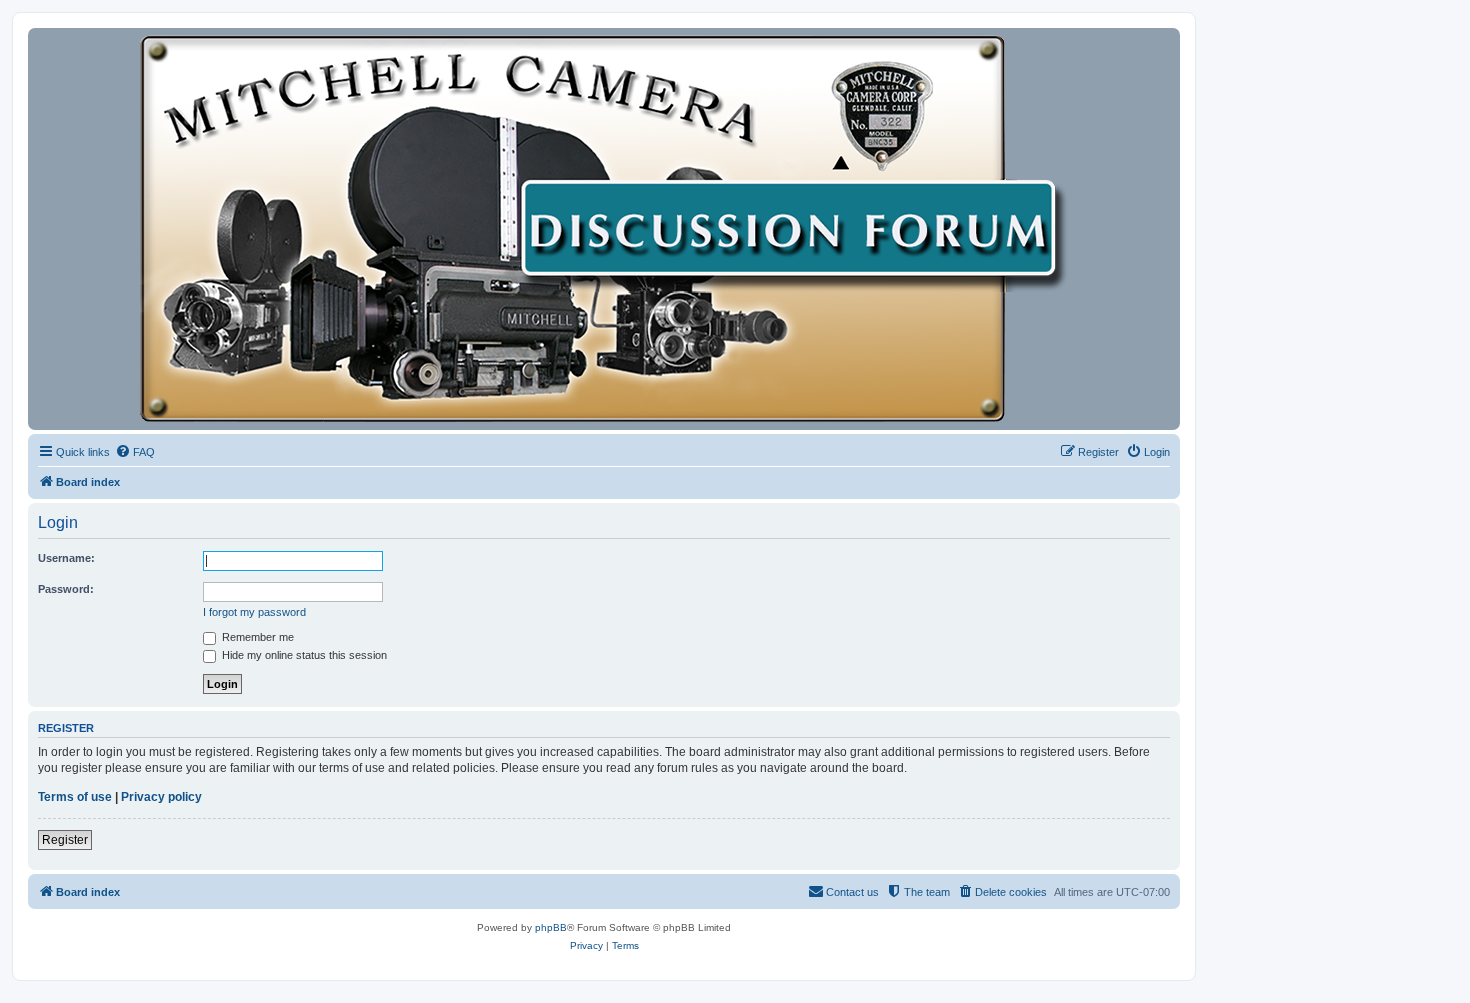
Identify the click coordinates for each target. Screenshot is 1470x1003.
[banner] (604, 229)
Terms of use (75, 797)
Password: (66, 589)
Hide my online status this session (303, 655)
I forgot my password (254, 612)
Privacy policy (161, 797)
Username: (66, 558)
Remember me (256, 637)
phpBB (551, 927)
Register (65, 840)
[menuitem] (135, 452)
